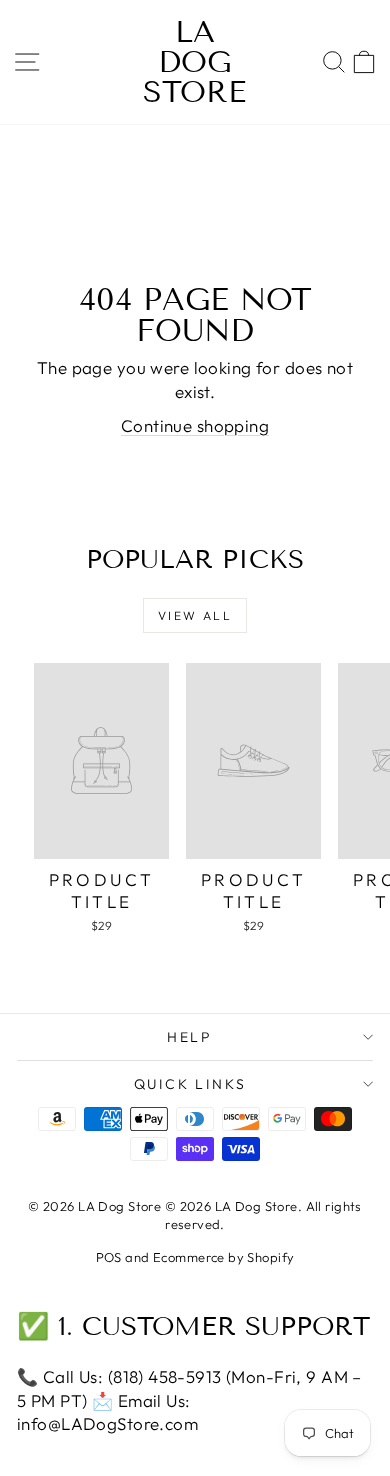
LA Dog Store (194, 62)
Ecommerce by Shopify (224, 1257)
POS (109, 1257)
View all (195, 615)
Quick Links (190, 1084)
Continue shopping (195, 425)
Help (190, 1037)
